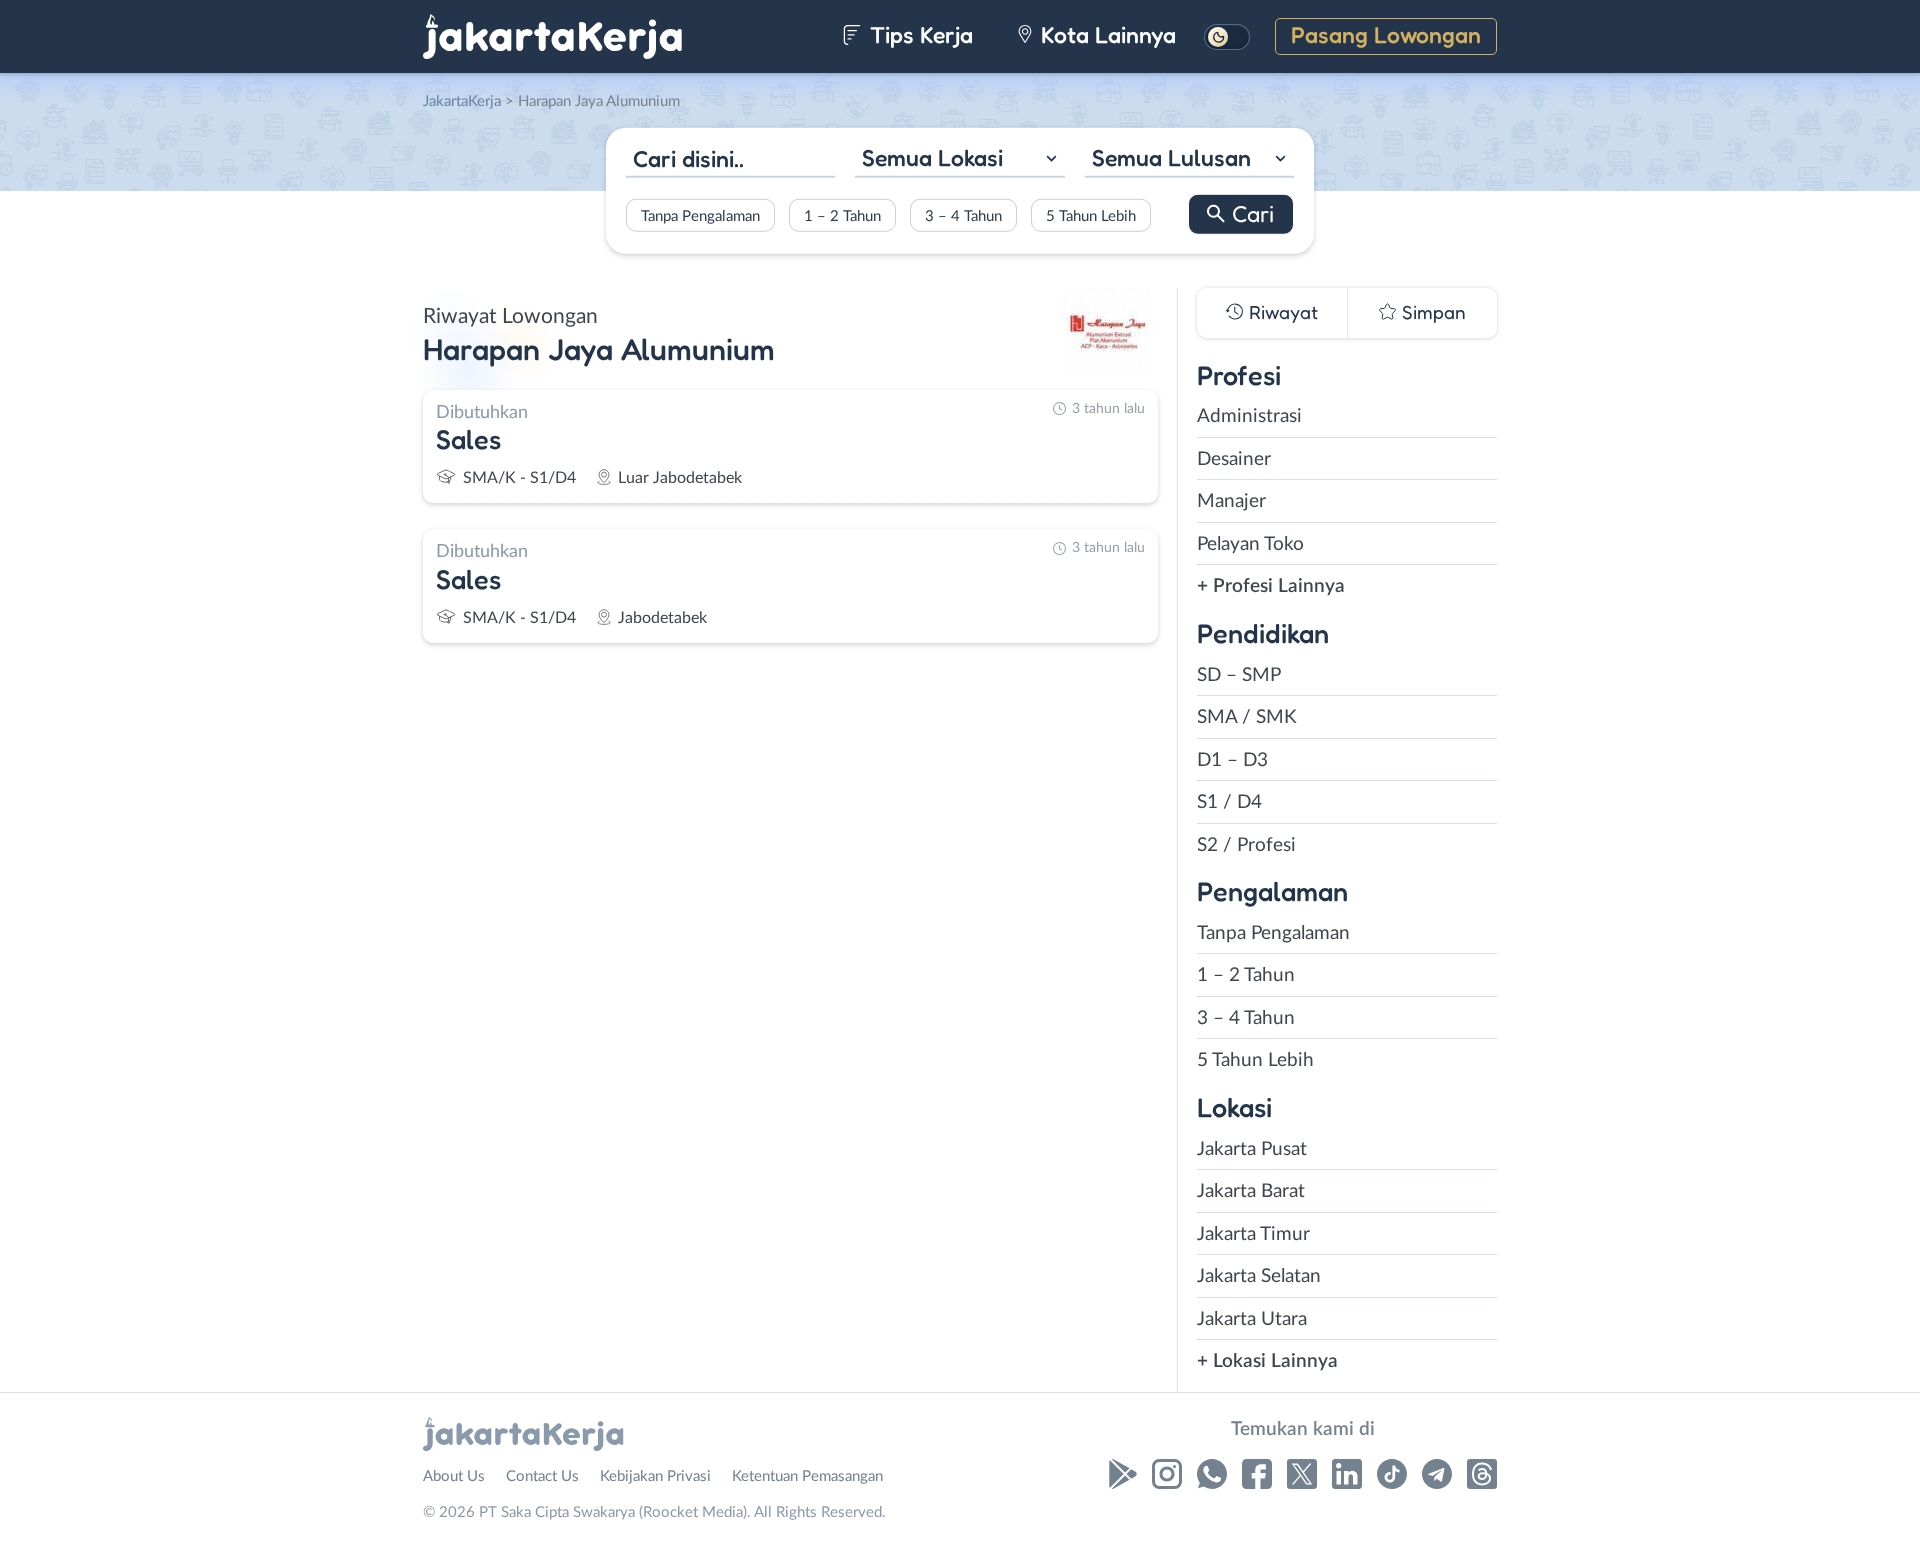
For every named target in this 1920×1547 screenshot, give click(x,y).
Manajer (1231, 501)
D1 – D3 (1232, 760)
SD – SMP (1239, 675)
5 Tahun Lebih (1091, 215)
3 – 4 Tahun (963, 215)
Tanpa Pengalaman (700, 215)
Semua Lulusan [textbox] (1171, 157)
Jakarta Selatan (1259, 1276)
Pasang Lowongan (1386, 34)
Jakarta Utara (1252, 1319)
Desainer (1234, 459)
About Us (454, 1476)
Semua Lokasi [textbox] (932, 157)
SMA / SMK (1247, 717)
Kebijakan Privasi (655, 1476)
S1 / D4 (1229, 802)
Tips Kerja (918, 34)
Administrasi (1249, 416)
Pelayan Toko (1250, 544)
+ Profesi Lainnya (1271, 586)
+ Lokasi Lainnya (1267, 1361)
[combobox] (959, 160)
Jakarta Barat (1251, 1191)
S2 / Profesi (1246, 845)
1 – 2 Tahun (842, 215)
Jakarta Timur (1253, 1234)
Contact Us (542, 1476)
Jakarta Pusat (1252, 1149)
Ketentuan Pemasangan (807, 1476)
